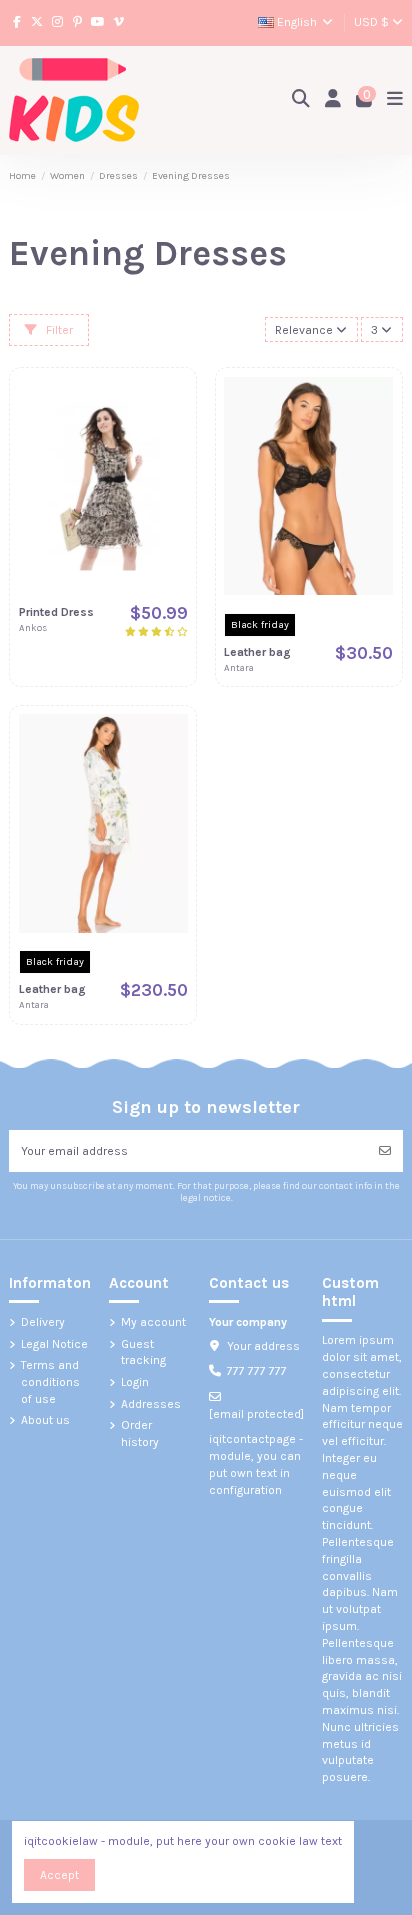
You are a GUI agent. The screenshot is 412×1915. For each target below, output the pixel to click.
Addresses (151, 1404)
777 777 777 (257, 1371)
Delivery (43, 1322)
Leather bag (257, 652)
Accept (59, 1875)
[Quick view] (173, 470)
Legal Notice (54, 1344)
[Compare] (173, 437)
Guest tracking (143, 1352)
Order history (140, 1433)
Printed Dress (56, 612)
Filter (58, 330)
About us (45, 1420)
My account (153, 1322)
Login (135, 1382)
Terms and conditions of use (50, 1382)
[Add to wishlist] (173, 404)
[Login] (333, 100)
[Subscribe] (385, 1151)
